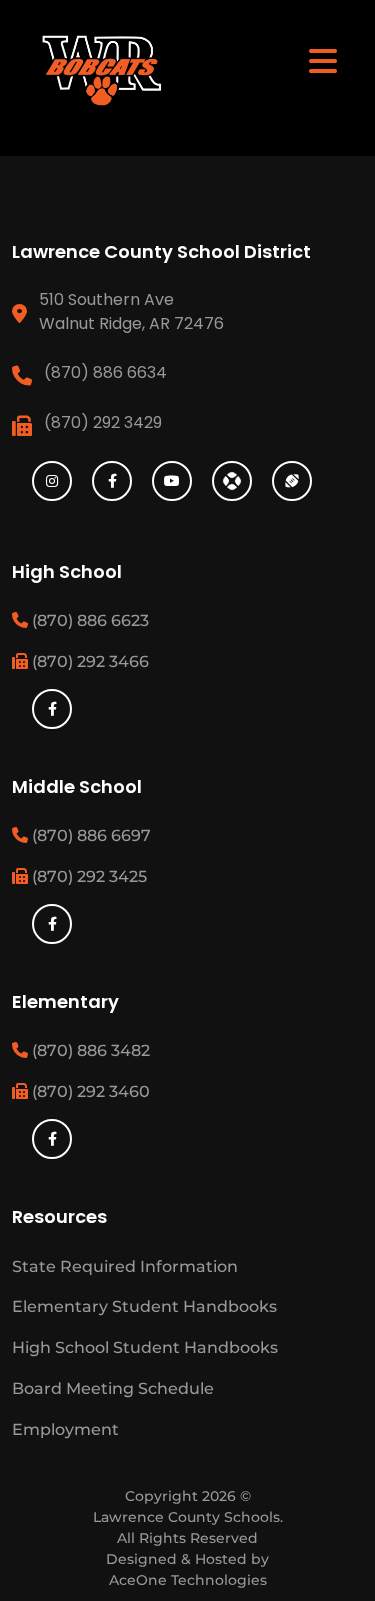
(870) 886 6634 (105, 372)
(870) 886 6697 (89, 835)
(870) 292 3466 (88, 661)
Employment (65, 1429)
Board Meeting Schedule (113, 1388)
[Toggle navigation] (323, 60)
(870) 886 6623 (88, 620)
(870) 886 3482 (89, 1050)
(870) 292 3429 (103, 422)
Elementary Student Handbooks (144, 1306)
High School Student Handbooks (145, 1347)
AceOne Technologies (188, 1580)
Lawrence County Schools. (188, 1517)
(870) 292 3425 (87, 876)
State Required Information (125, 1266)
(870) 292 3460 (89, 1091)
